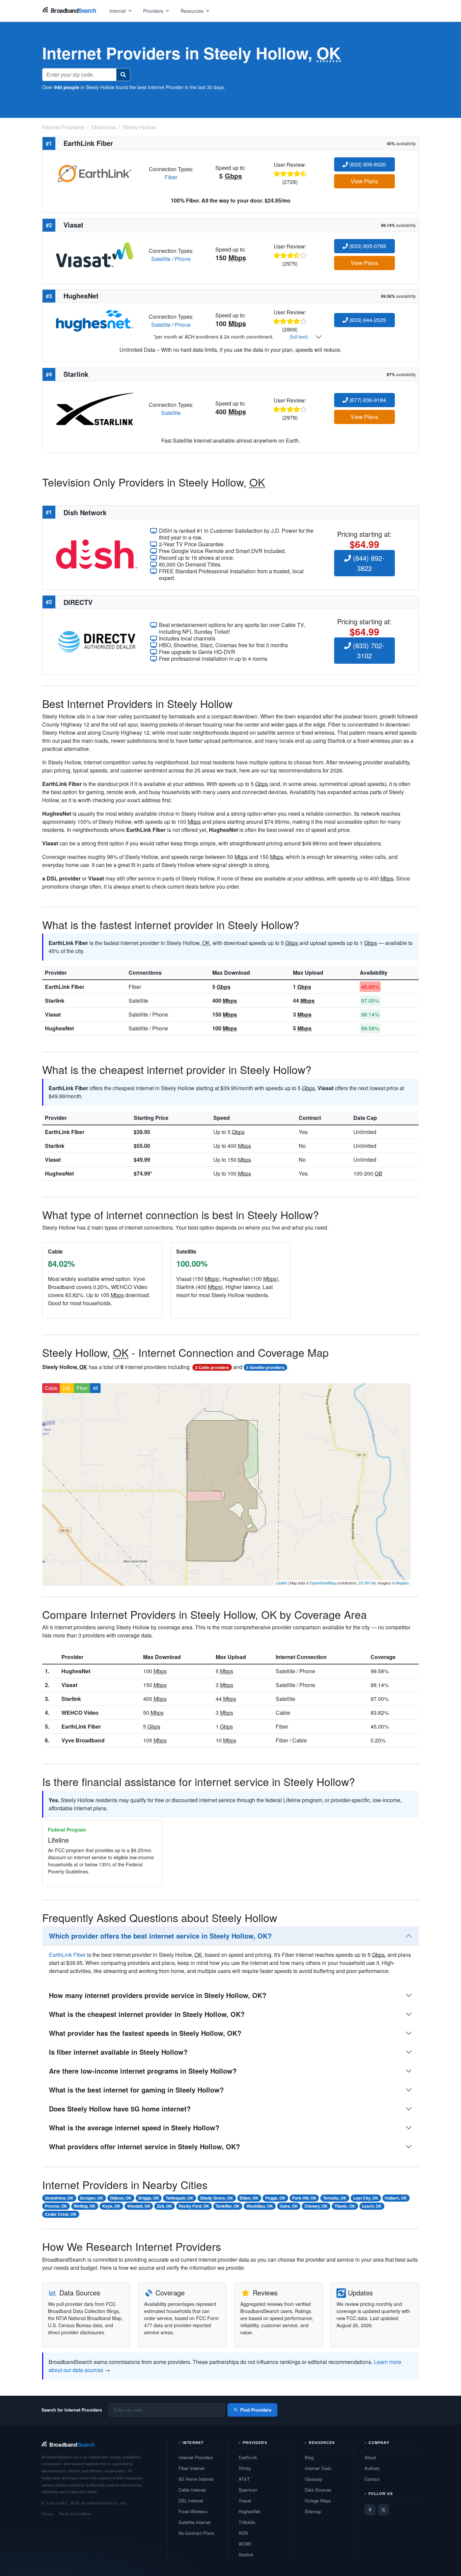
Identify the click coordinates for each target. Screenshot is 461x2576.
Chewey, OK (316, 2206)
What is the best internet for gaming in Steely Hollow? (136, 2090)
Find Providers (256, 2410)
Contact (372, 2479)
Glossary (314, 2479)
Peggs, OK (275, 2198)
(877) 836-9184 (367, 400)
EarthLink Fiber (65, 987)
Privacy (48, 2514)
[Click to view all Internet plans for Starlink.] (95, 408)
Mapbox (402, 1583)
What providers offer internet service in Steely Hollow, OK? (144, 2146)
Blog (309, 2457)
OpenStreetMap (323, 1583)
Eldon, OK (249, 2198)
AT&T (244, 2479)
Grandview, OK (59, 2198)
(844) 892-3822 (368, 563)
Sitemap (313, 2511)
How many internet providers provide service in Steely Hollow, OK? (158, 1995)
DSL (67, 1388)
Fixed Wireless (193, 2511)
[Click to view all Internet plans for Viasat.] (95, 254)
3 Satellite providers (265, 1367)
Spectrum (248, 2490)
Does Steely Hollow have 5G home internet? (120, 2109)
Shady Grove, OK (217, 2198)
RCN (243, 2533)
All (95, 1388)
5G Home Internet (196, 2479)
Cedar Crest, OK (61, 2214)
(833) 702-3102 (368, 650)
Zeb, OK (165, 2206)
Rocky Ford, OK (194, 2206)
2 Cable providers (212, 1367)
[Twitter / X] (383, 2510)
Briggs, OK (149, 2198)
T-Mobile (247, 2522)
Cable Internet (192, 2490)
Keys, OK (111, 2206)
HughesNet (59, 1028)
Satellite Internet (195, 2522)
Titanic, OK (345, 2206)
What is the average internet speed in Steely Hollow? (134, 2127)
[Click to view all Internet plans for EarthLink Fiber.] (95, 172)
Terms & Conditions (75, 2514)
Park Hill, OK (304, 2198)
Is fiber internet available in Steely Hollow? (118, 2052)
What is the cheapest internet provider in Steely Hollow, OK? (147, 2014)
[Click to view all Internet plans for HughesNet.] (95, 320)
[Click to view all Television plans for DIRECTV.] (97, 641)
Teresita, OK (335, 2198)
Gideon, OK (121, 2198)
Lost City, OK (366, 2198)
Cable (51, 1388)
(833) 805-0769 (367, 246)
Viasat (53, 1014)
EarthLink (248, 2457)
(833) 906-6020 (367, 164)
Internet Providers (196, 2457)
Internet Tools (318, 2468)
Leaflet (281, 1583)
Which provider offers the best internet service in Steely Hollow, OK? (160, 1936)
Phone (183, 259)
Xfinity (245, 2468)
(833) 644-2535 (367, 320)
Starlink (55, 1001)
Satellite (161, 259)
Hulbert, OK (396, 2198)
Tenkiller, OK (228, 2206)
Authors (372, 2468)
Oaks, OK (289, 2206)
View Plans (364, 181)
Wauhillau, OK (260, 2206)
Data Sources (318, 2490)
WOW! (245, 2544)
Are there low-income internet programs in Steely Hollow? (143, 2071)
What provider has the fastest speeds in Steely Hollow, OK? (145, 2033)
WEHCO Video (80, 1713)
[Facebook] (370, 2510)
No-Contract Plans (196, 2533)
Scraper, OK (92, 2198)
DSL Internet (191, 2501)
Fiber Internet (192, 2468)
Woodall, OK (139, 2206)
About (370, 2457)
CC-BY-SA (367, 1583)
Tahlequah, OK (180, 2198)
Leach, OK (372, 2206)
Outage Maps (318, 2501)
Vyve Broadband (83, 1740)
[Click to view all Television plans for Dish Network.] (97, 554)
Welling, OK (85, 2206)
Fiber (171, 177)
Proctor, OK (56, 2206)
